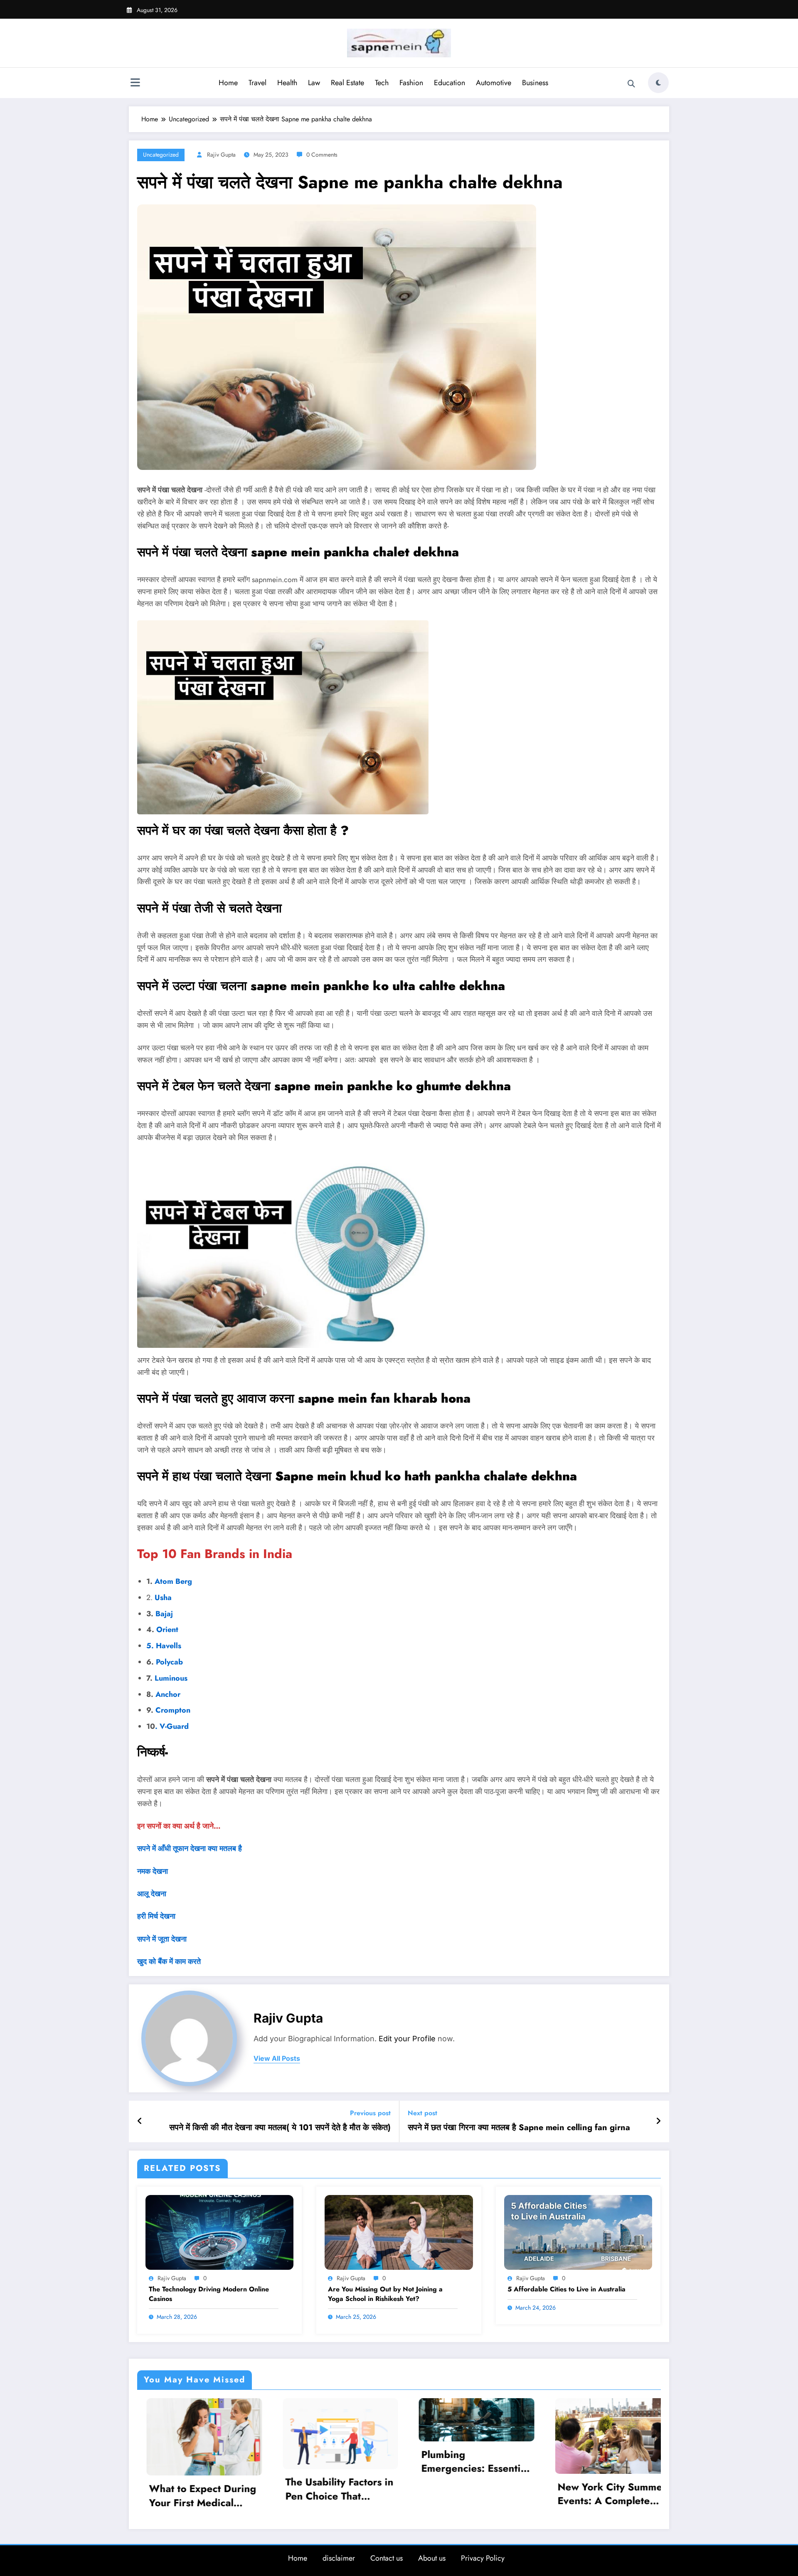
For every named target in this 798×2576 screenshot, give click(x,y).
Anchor (168, 1694)
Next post (422, 2113)
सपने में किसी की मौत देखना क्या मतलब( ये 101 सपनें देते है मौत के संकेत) (280, 2128)
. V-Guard (172, 1726)
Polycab (168, 1662)
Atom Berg (173, 1581)
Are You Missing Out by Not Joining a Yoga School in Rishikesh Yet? (385, 2294)
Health (287, 83)
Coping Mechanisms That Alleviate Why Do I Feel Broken (464, 2461)
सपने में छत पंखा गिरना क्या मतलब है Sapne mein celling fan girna (519, 2128)
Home (228, 83)
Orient (167, 1630)
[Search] (631, 84)
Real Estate (347, 83)
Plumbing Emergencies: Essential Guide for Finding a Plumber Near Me (193, 2461)
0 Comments (322, 155)
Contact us (387, 2556)
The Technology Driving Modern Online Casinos (209, 2294)
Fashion (411, 83)
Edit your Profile (407, 2039)
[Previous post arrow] (140, 2121)
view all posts (277, 2059)
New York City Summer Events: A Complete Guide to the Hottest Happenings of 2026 (330, 2494)
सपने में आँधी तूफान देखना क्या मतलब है (190, 1848)
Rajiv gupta (221, 155)
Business (535, 83)
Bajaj (163, 1614)
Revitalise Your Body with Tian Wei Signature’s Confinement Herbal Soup (597, 2482)
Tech (382, 83)
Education (449, 83)
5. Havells (164, 1646)
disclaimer (339, 2556)
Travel (257, 83)
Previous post (370, 2113)
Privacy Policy (483, 2556)
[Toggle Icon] (135, 84)
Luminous (172, 1678)
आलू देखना (152, 1894)
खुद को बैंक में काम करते (169, 1961)
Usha (163, 1598)
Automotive (494, 83)
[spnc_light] (658, 83)
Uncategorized (161, 155)
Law (314, 83)
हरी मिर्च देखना (156, 1916)
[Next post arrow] (658, 2121)
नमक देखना (153, 1871)
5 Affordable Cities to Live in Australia (566, 2289)
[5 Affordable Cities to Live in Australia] (578, 2231)
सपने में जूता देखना (162, 1939)
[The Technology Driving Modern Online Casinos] (219, 2231)
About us (432, 2556)
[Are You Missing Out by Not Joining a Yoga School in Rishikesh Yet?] (399, 2231)
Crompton (173, 1710)
